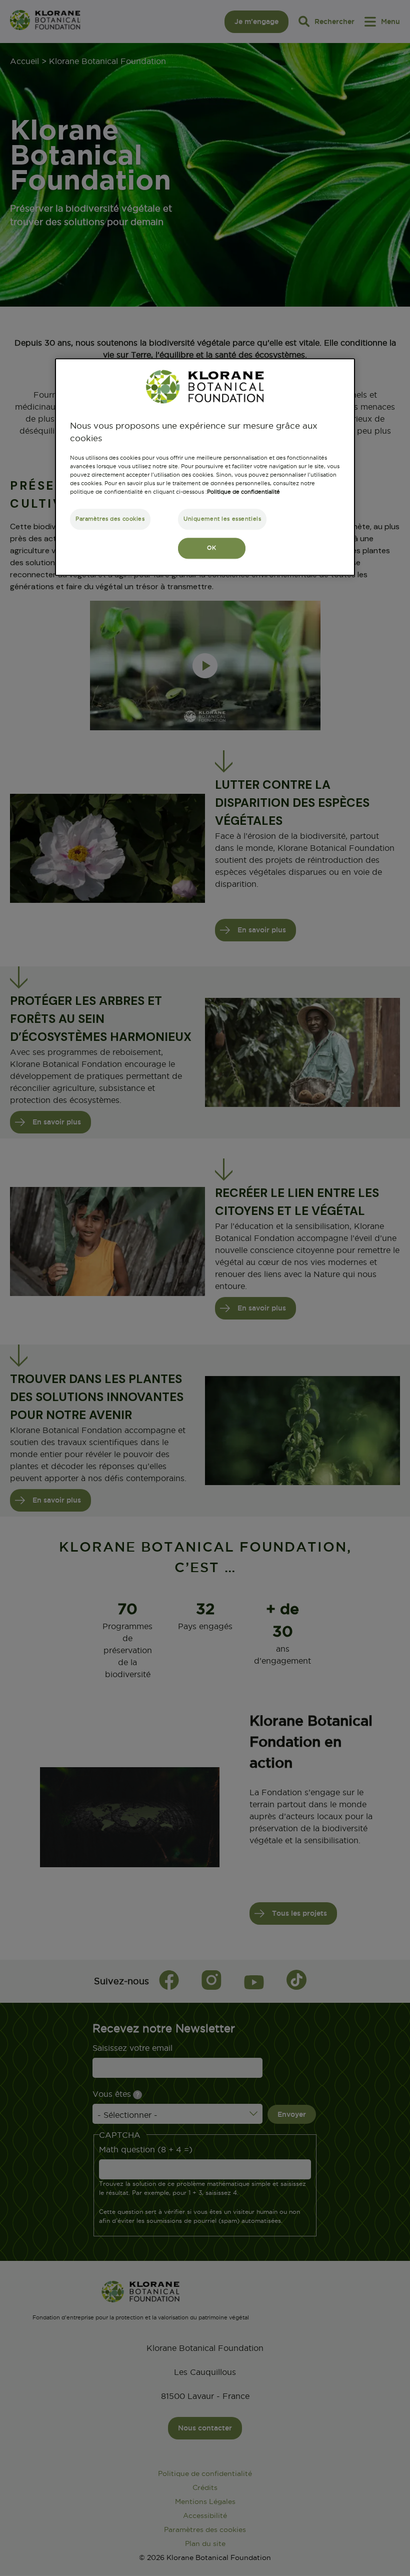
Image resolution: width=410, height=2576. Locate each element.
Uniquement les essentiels (222, 519)
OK (211, 548)
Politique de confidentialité (243, 492)
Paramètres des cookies (110, 519)
